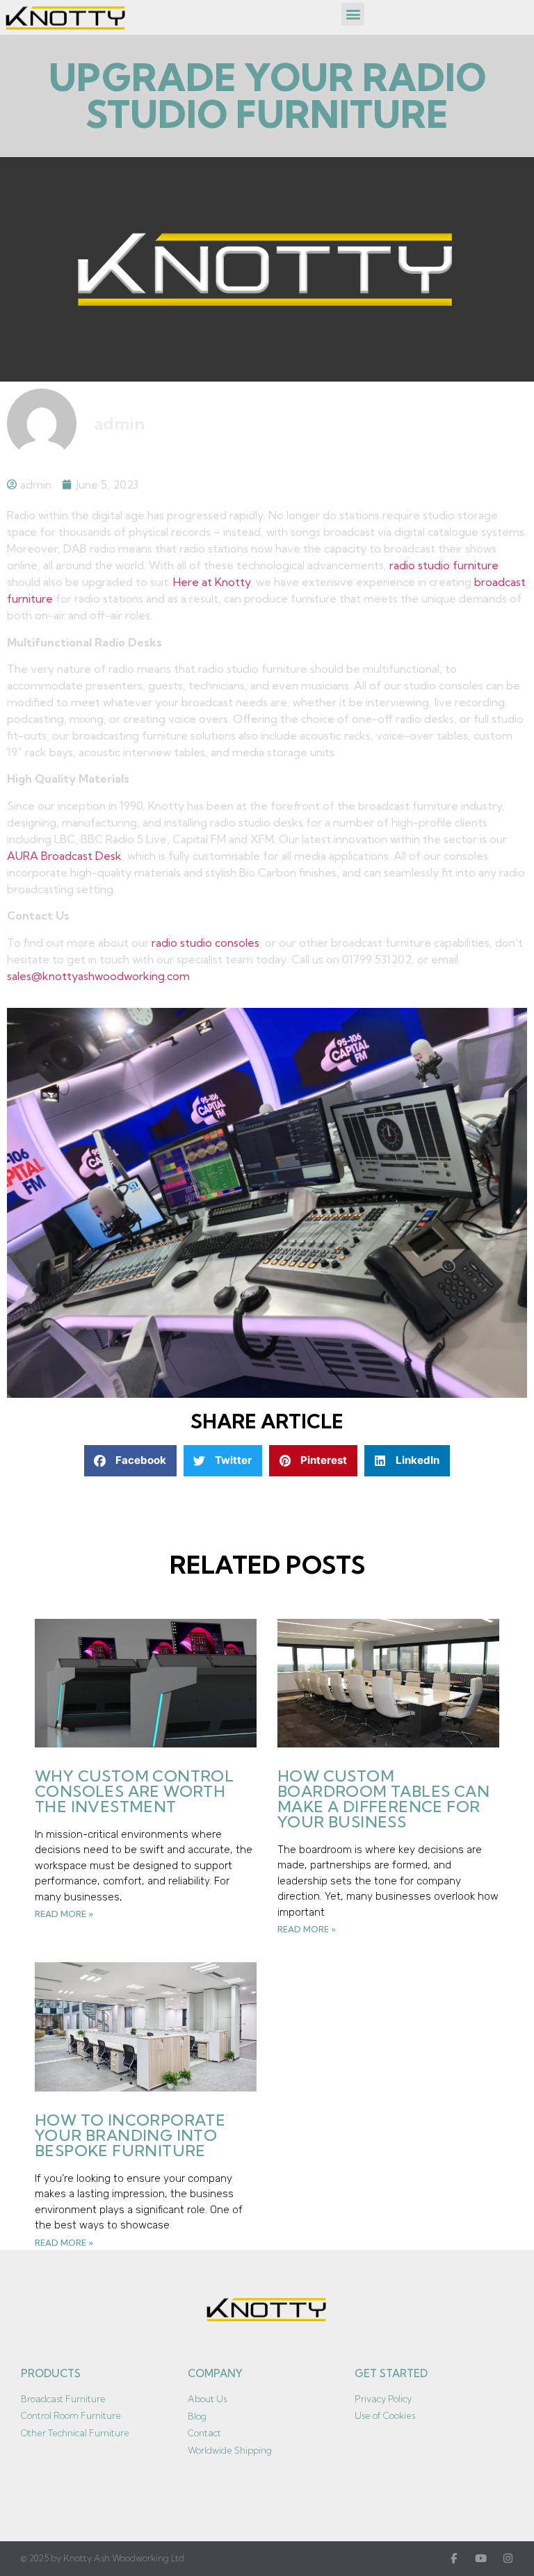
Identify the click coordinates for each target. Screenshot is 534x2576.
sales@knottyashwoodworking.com (98, 976)
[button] (353, 14)
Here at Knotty (212, 582)
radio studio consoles (205, 943)
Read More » (64, 1914)
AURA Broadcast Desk (64, 856)
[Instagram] (508, 2558)
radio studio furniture (444, 565)
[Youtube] (481, 2558)
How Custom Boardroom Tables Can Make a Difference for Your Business (383, 1799)
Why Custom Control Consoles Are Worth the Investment (134, 1791)
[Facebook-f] (454, 2558)
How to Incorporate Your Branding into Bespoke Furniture (130, 2135)
